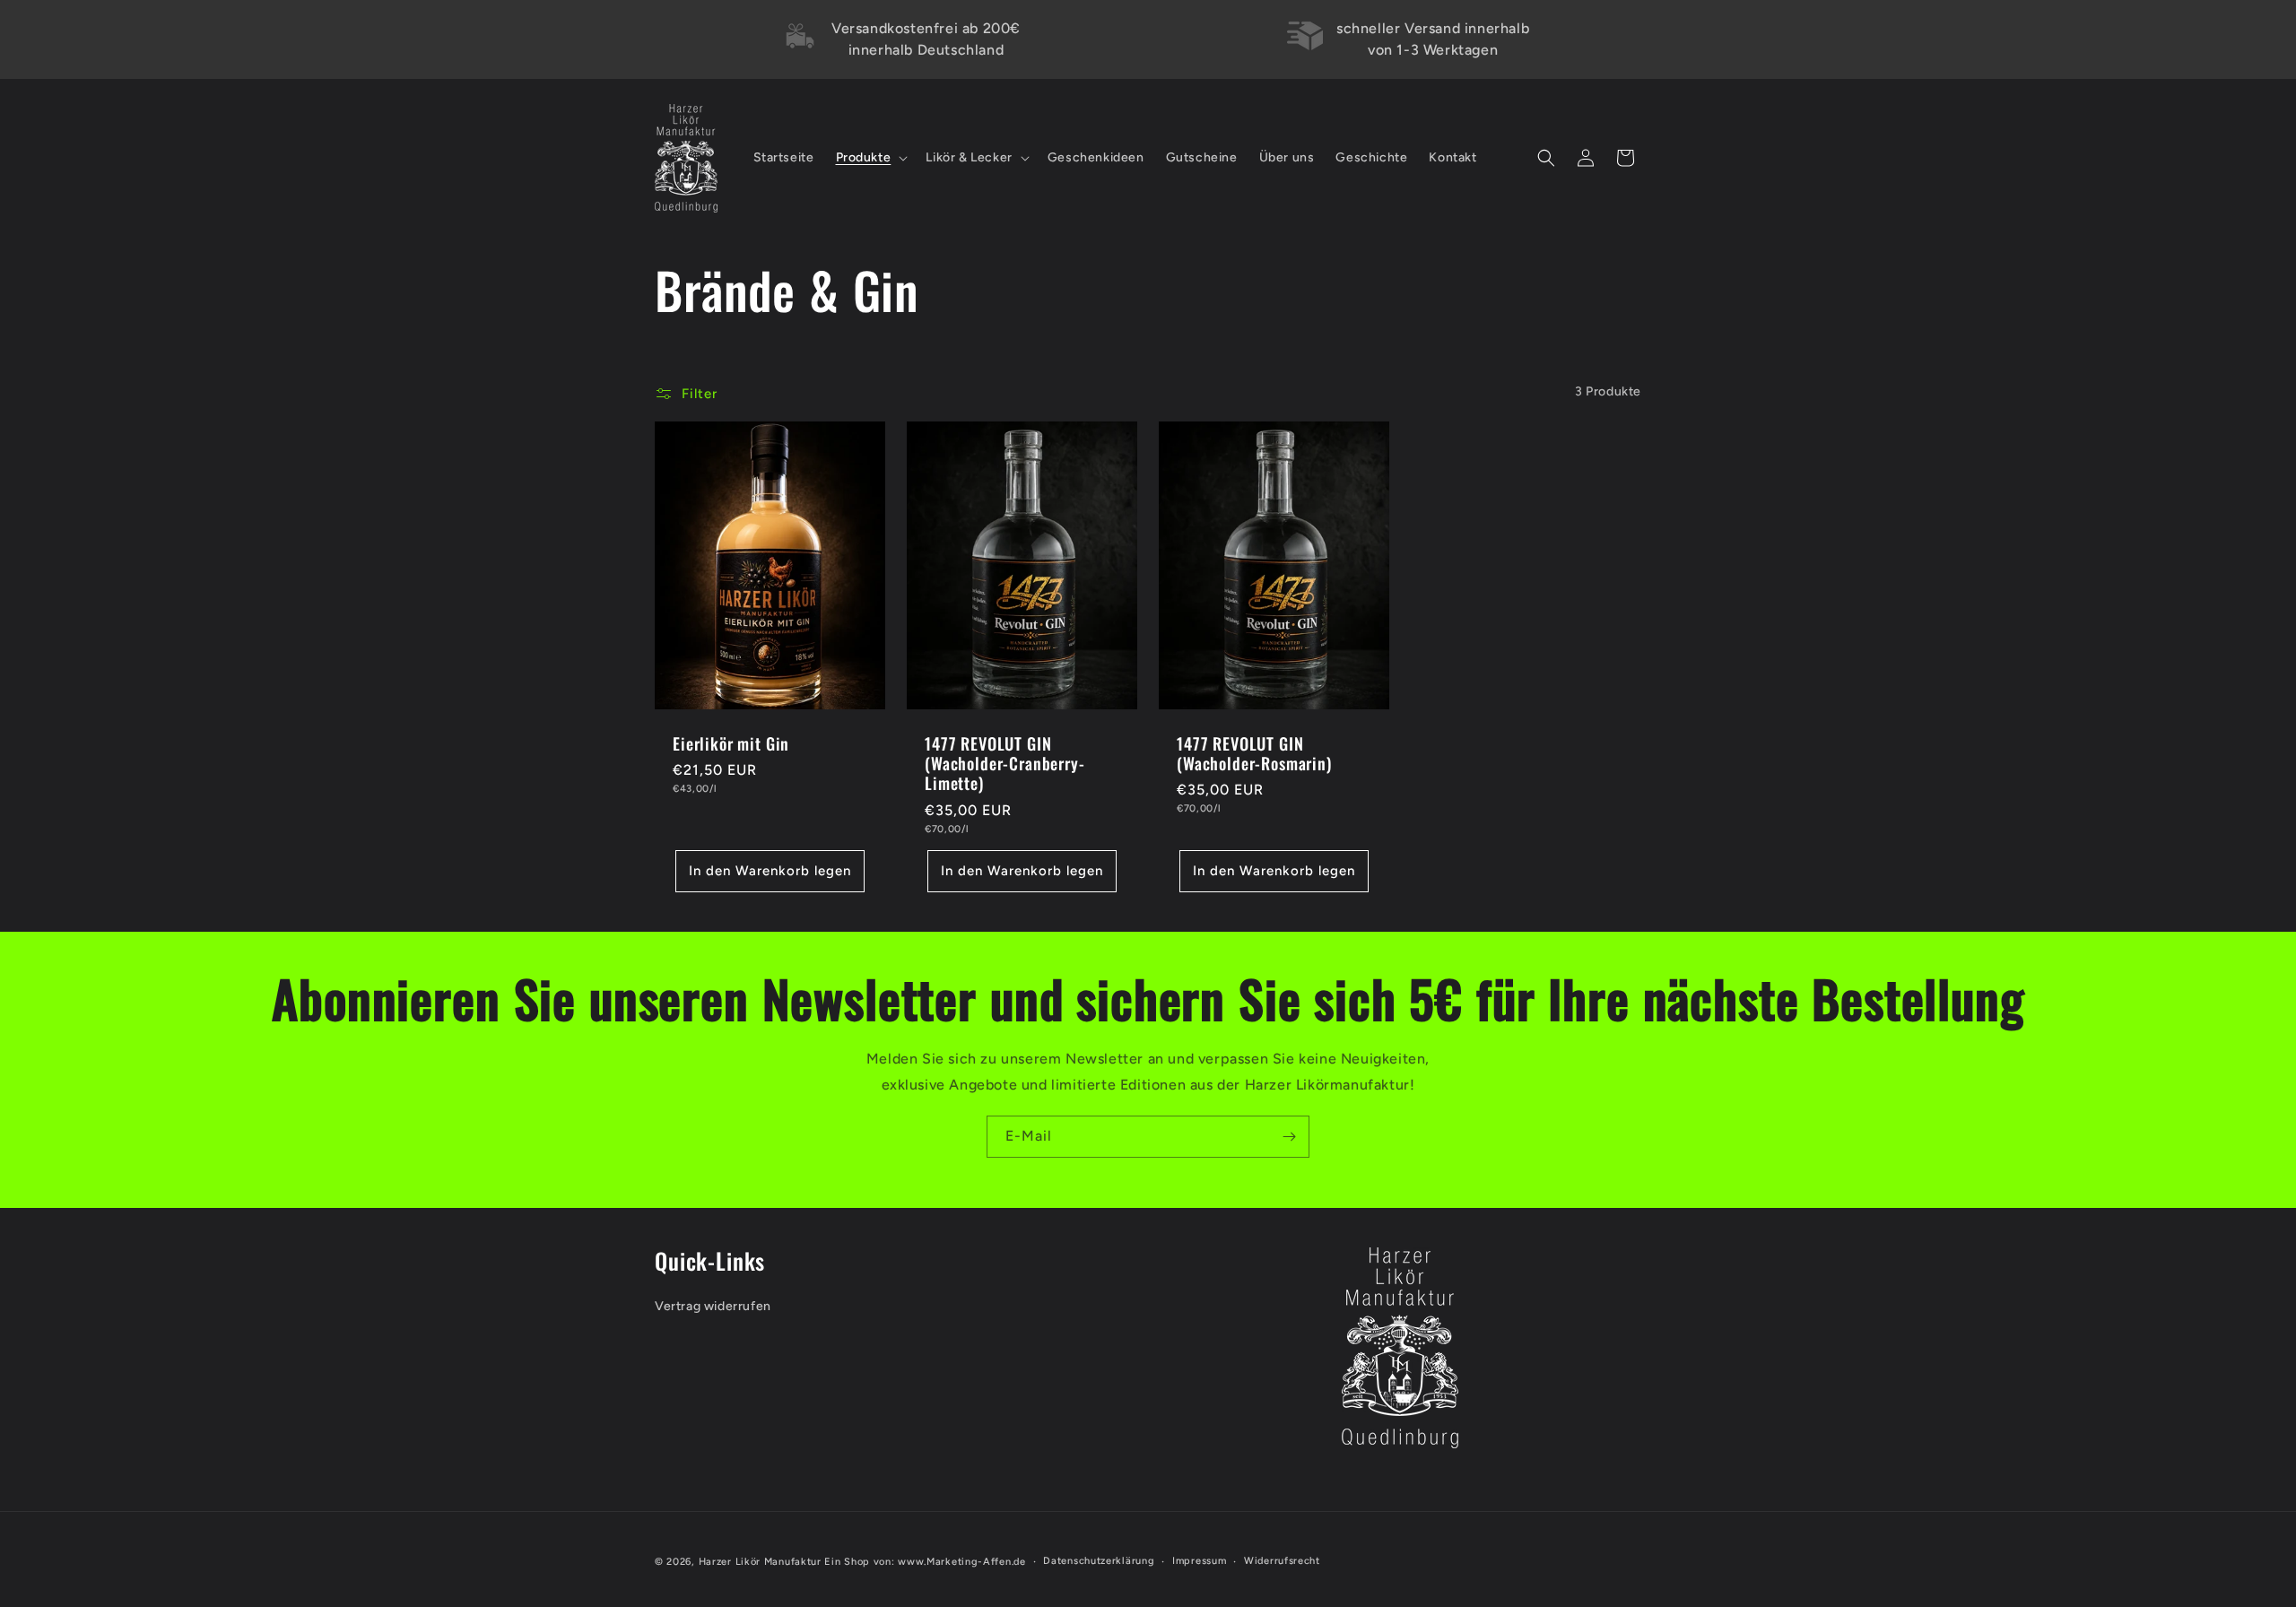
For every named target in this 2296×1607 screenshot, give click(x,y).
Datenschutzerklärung (1099, 1561)
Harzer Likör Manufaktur (760, 1562)
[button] (870, 158)
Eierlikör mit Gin (731, 743)
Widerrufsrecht (1282, 1561)
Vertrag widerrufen (713, 1306)
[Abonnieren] (1289, 1137)
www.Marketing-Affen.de (961, 1562)
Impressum (1199, 1561)
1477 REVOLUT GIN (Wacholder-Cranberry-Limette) (1005, 763)
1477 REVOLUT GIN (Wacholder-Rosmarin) (1254, 753)
